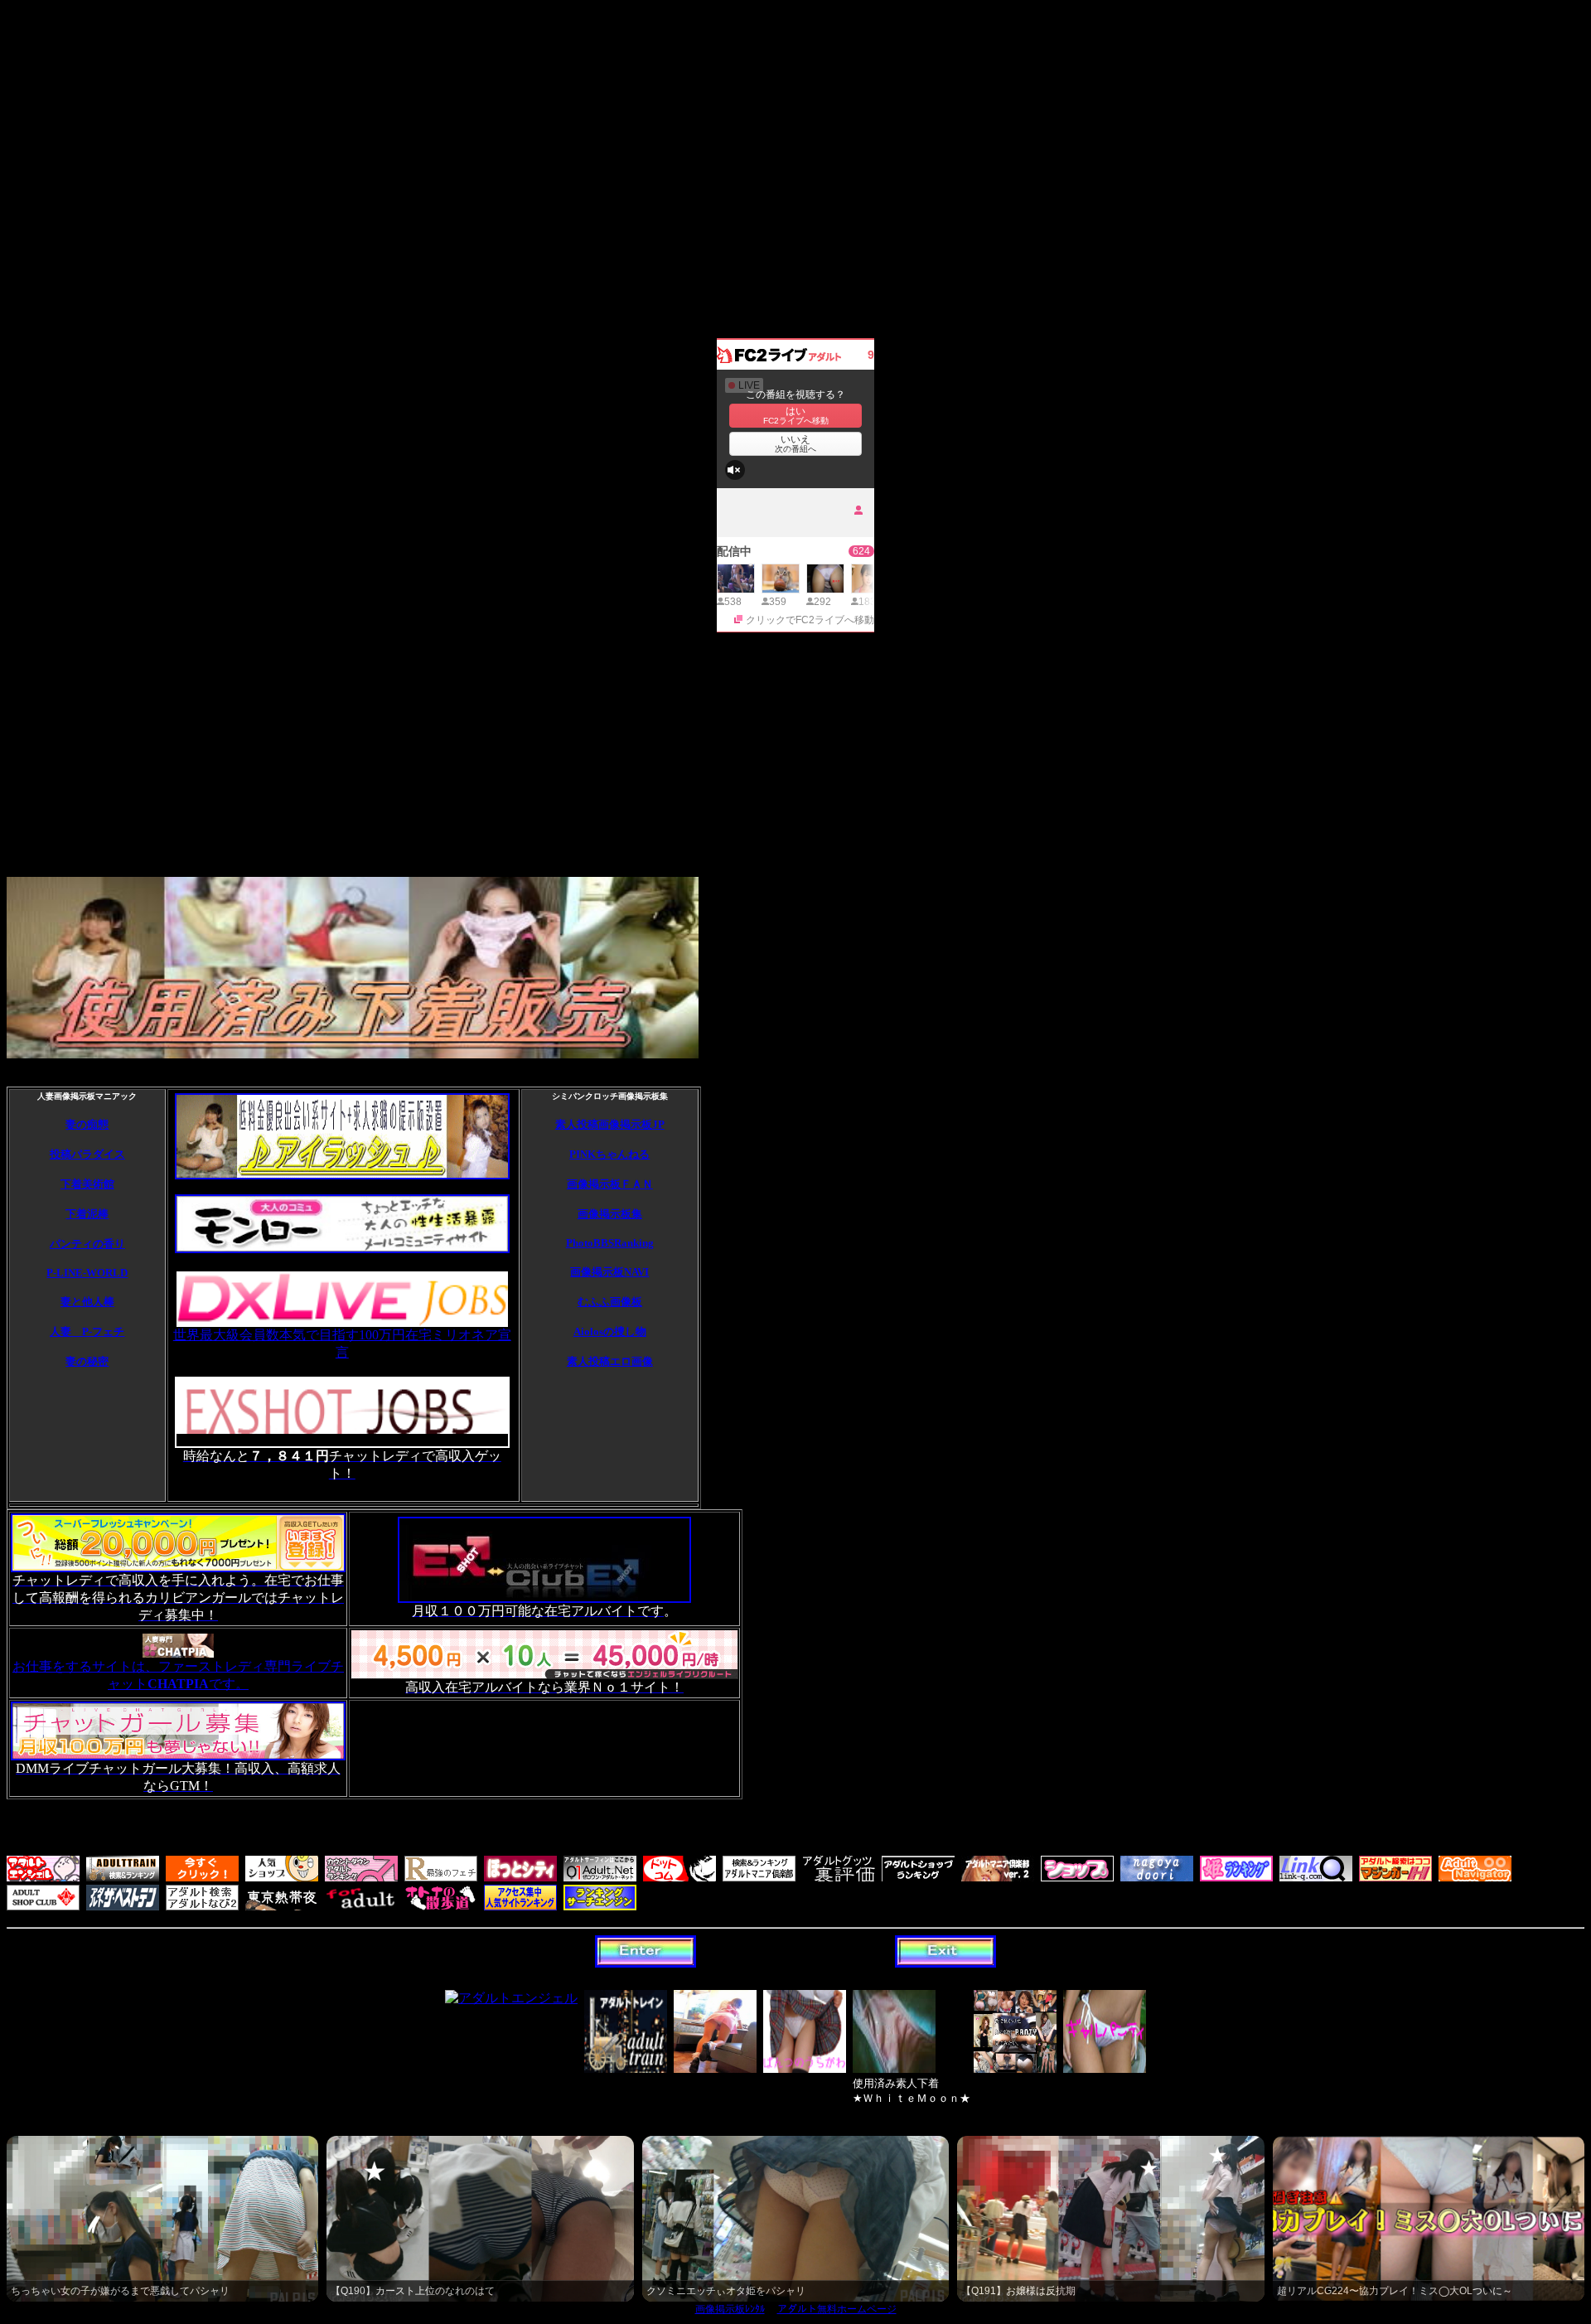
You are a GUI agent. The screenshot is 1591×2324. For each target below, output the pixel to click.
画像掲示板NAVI (609, 1272)
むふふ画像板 (610, 1302)
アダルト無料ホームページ (837, 2309)
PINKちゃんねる (609, 1154)
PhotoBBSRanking (610, 1243)
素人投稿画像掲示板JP (610, 1124)
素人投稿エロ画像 (610, 1361)
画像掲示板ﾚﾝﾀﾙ (730, 2309)
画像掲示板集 (610, 1214)
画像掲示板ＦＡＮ (610, 1184)
